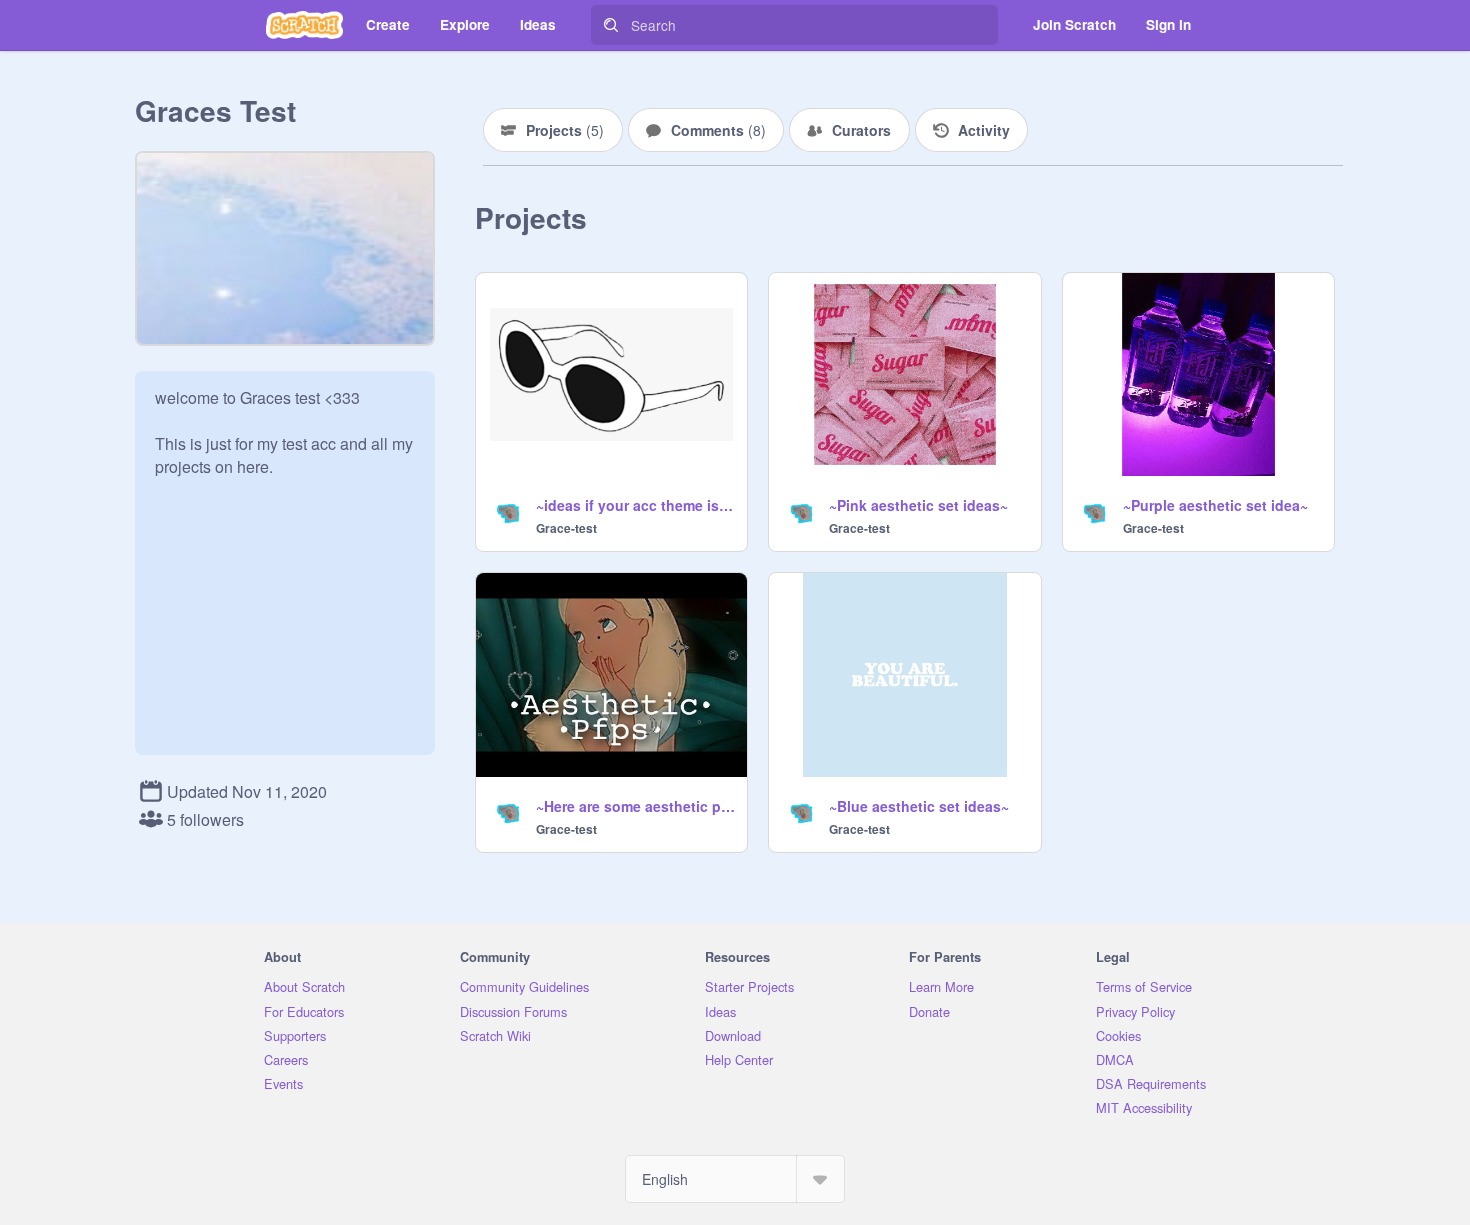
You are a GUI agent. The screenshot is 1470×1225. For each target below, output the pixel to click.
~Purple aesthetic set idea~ (1215, 505)
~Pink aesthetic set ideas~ (918, 505)
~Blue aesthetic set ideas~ (919, 806)
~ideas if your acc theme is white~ (635, 505)
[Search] (611, 25)
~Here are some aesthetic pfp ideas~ (635, 806)
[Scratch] (304, 25)
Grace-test (566, 528)
